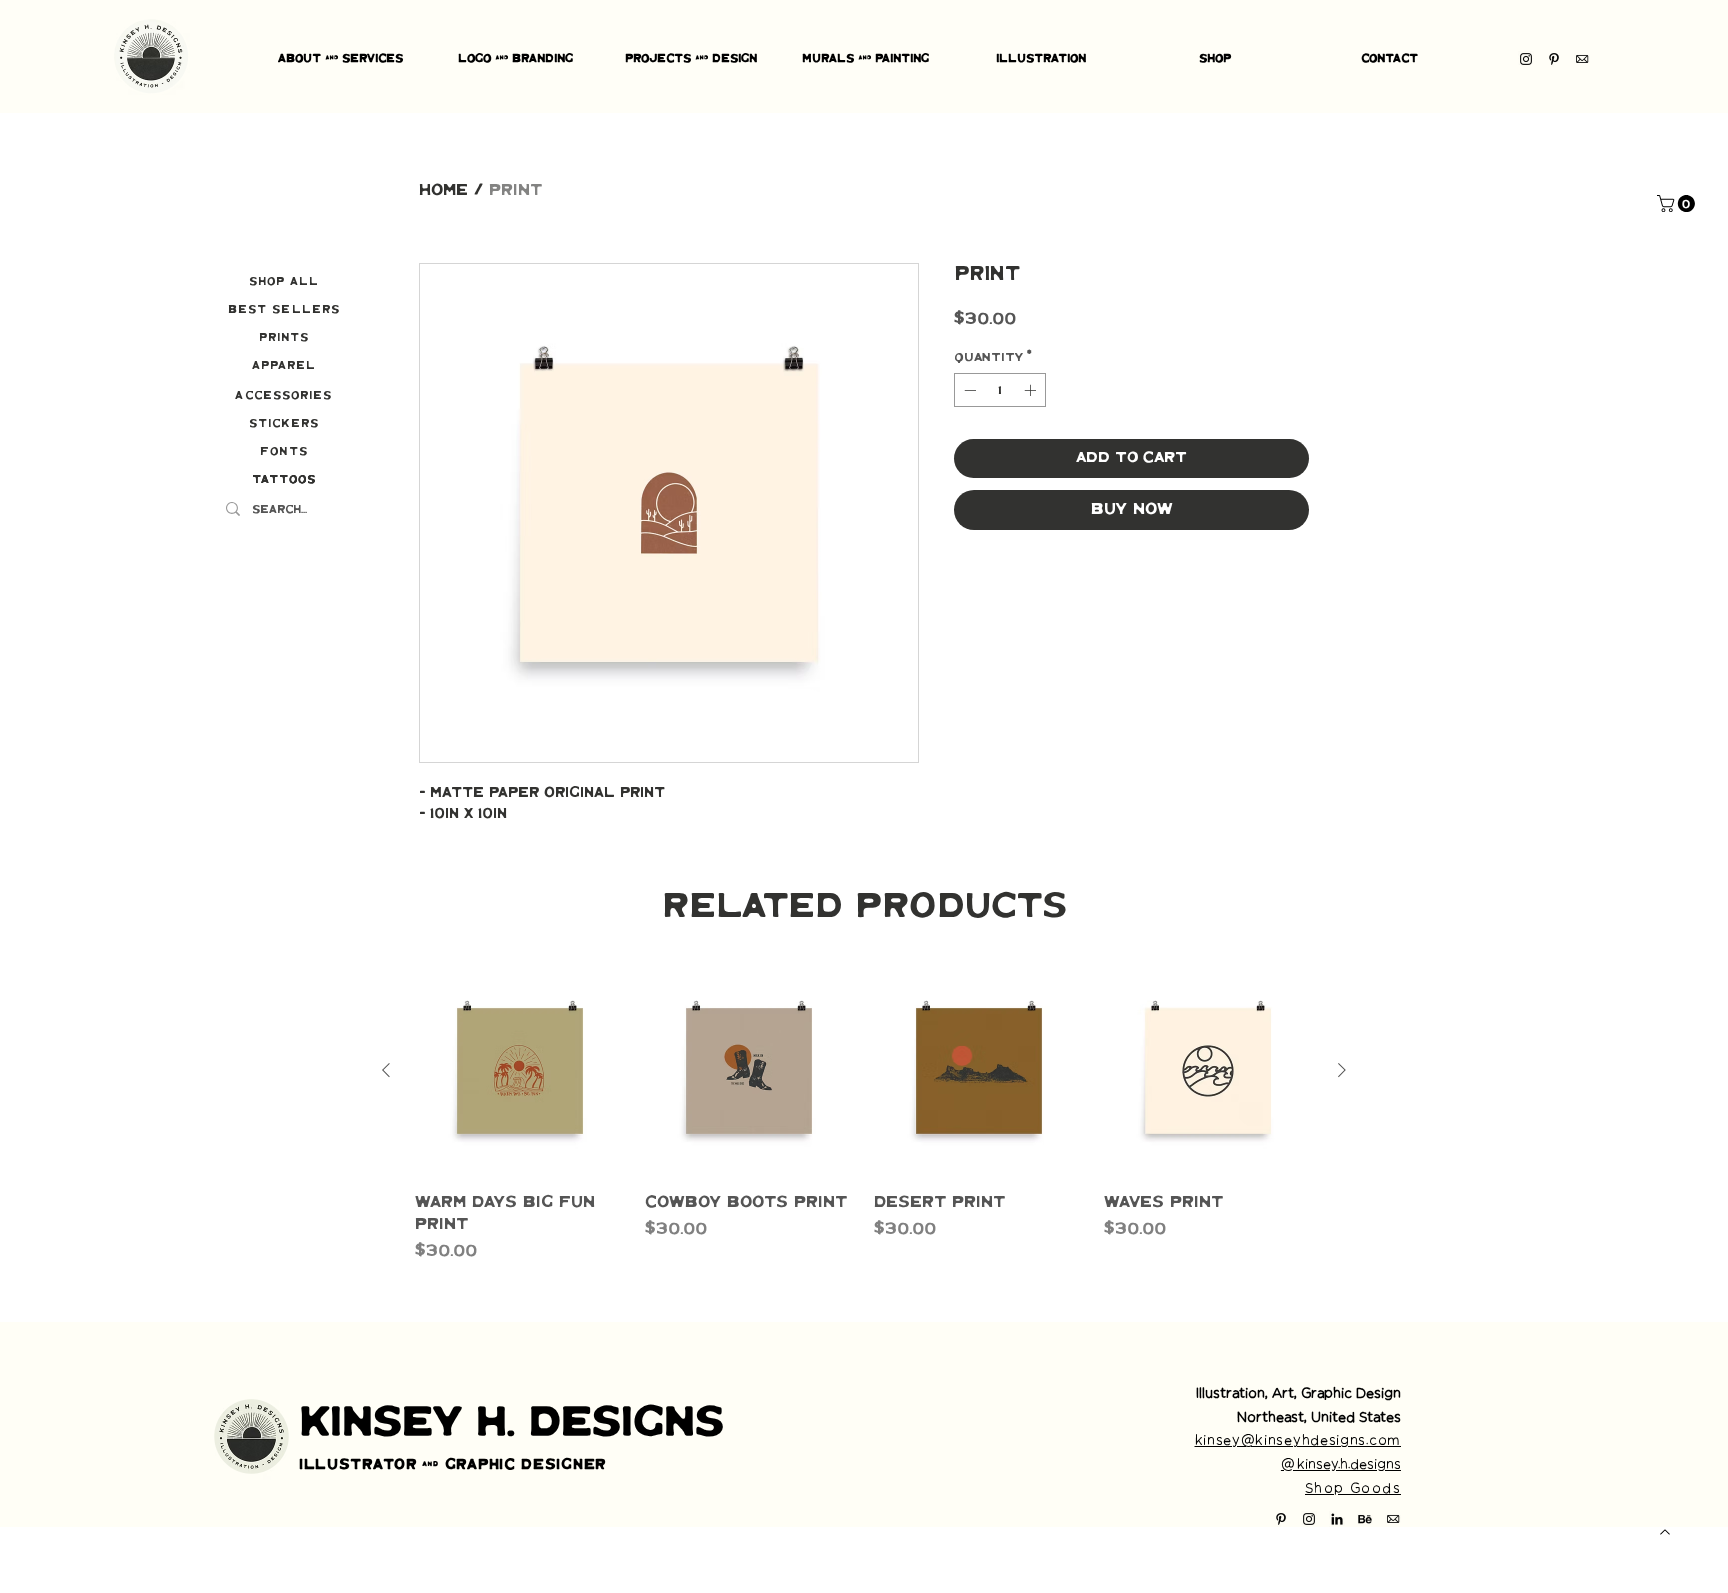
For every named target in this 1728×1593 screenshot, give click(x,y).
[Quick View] (520, 1071)
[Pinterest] (1554, 59)
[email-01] (1582, 59)
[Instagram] (1526, 59)
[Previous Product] (386, 1070)
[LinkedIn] (1337, 1519)
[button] (1678, 203)
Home (443, 190)
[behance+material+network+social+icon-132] (1365, 1519)
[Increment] (1032, 390)
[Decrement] (968, 390)
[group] (864, 1115)
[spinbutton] (1000, 390)
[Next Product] (1342, 1070)
